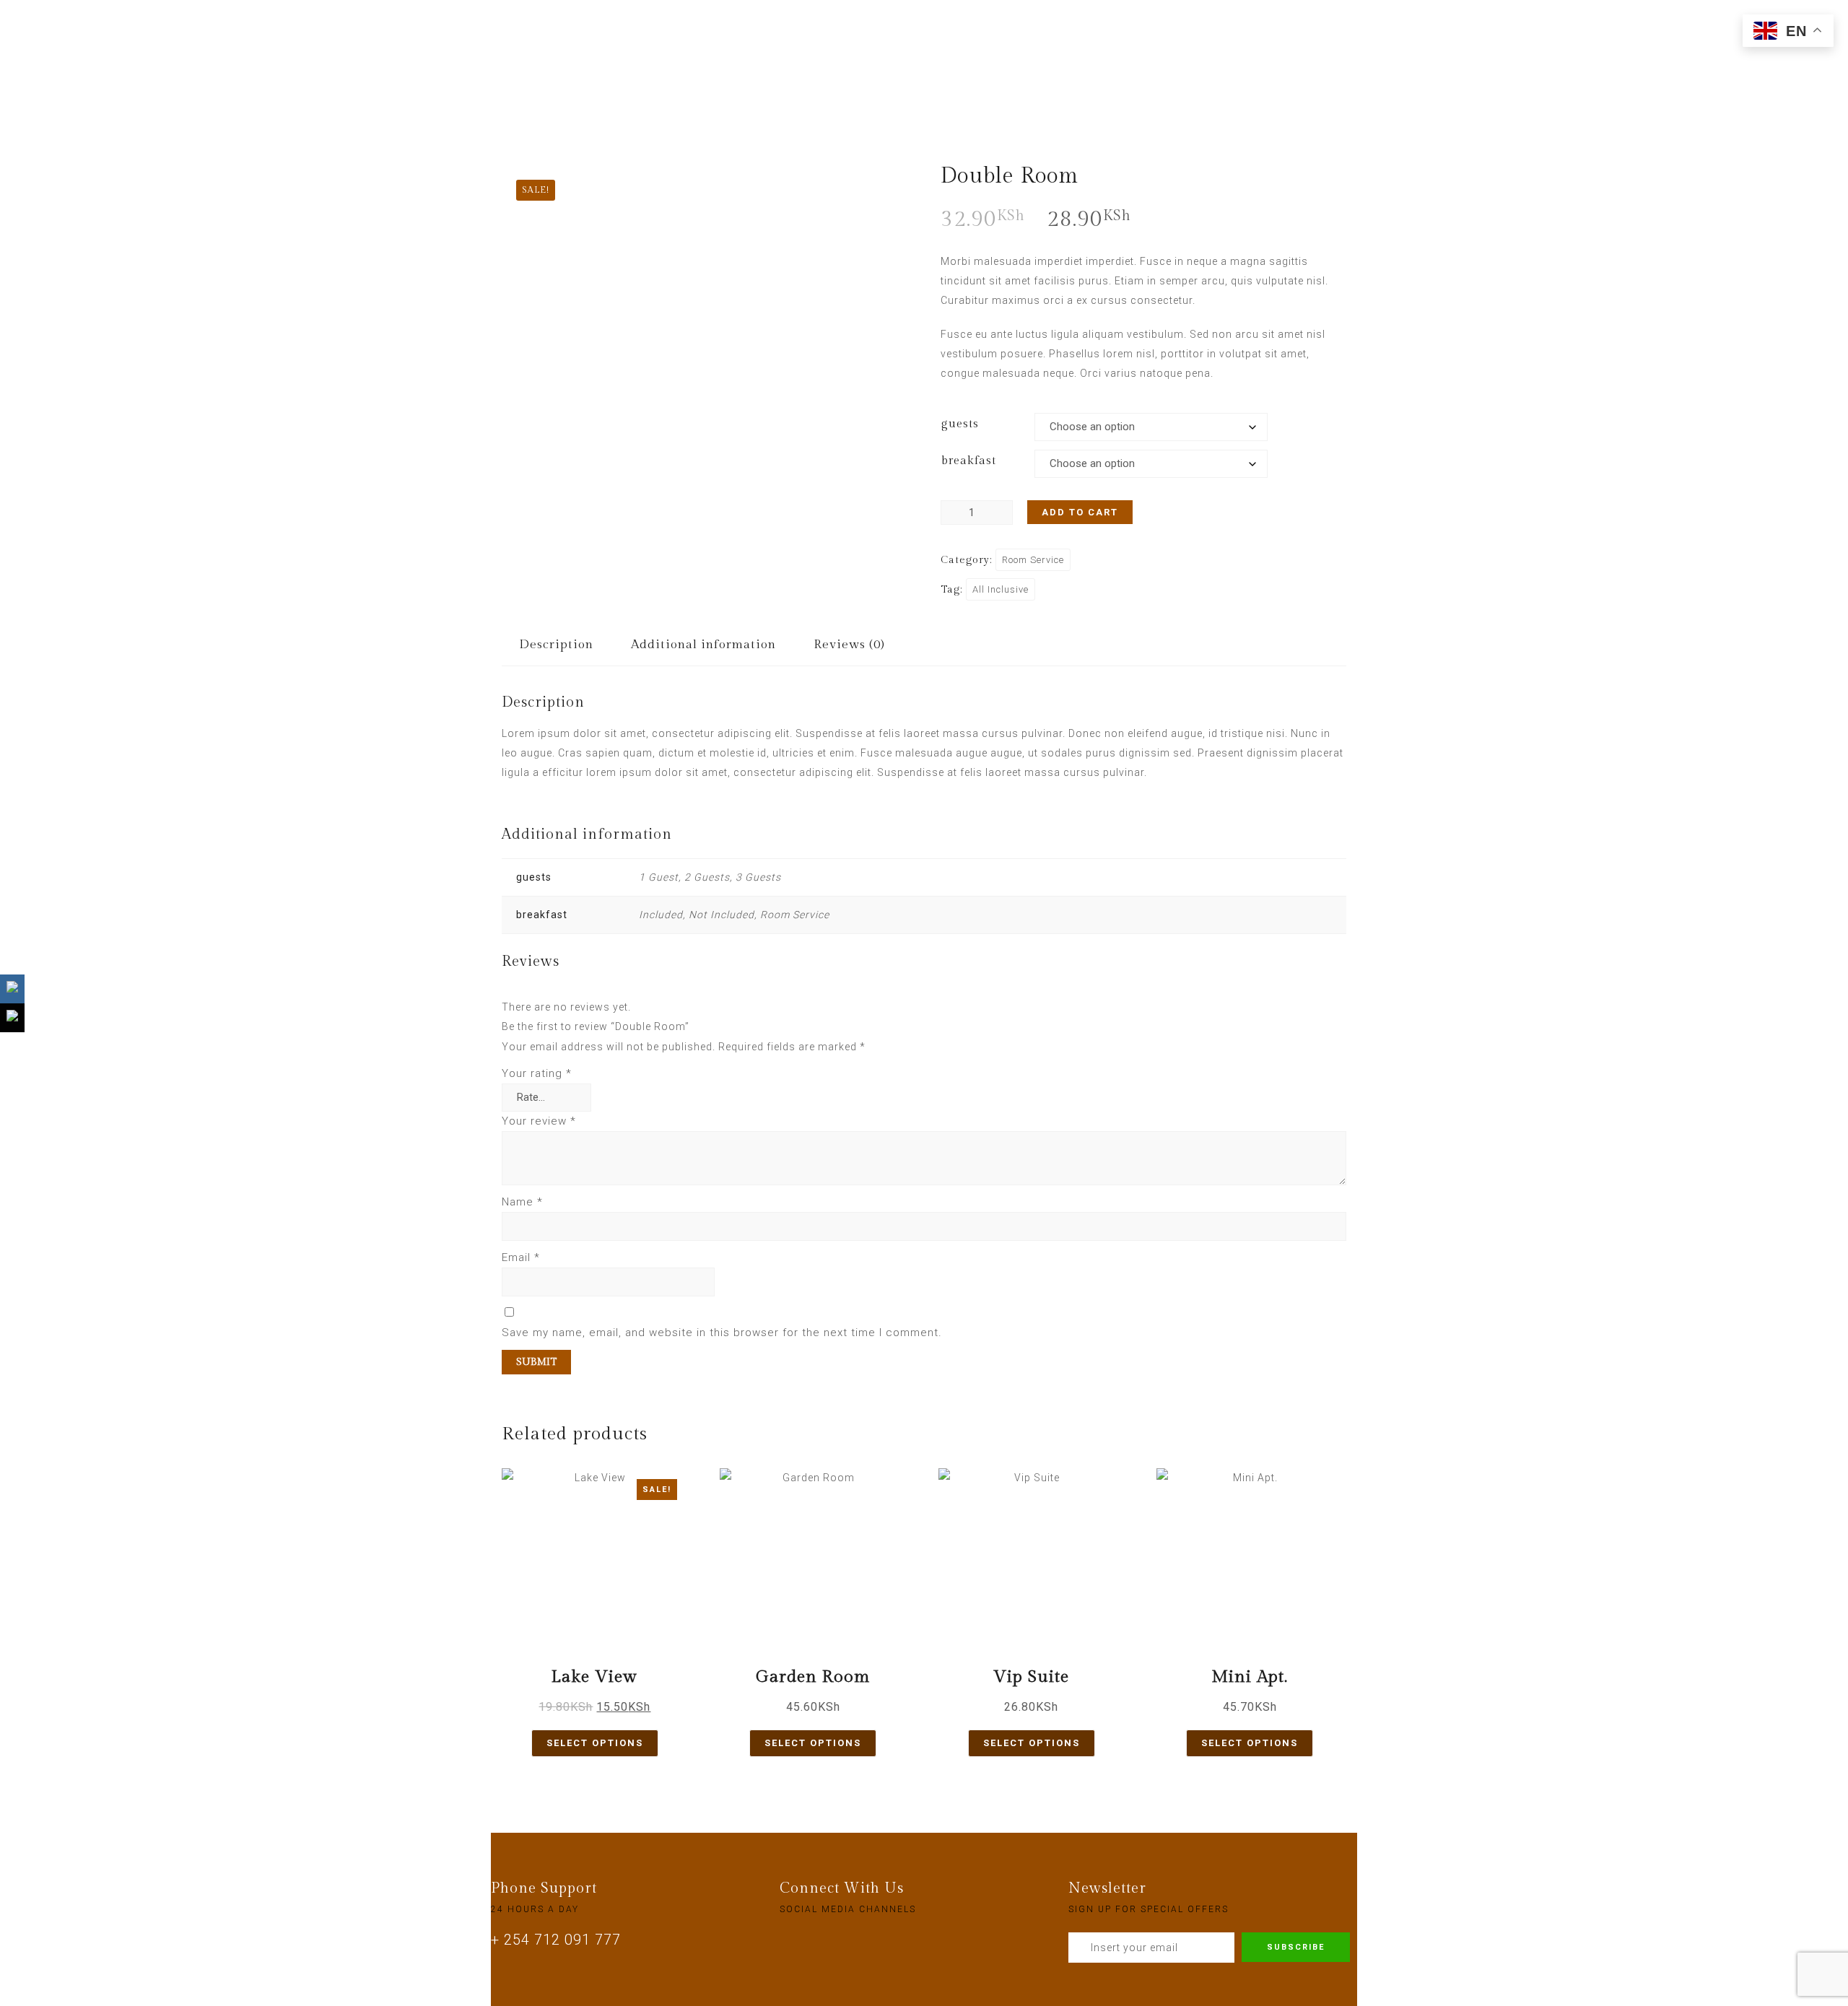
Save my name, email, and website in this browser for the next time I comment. (722, 1333)
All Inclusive (1001, 589)
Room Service (1033, 560)
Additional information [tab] (703, 645)
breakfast (969, 461)
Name (522, 1202)
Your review (539, 1121)
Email (521, 1257)
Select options (595, 1743)
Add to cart (1080, 512)
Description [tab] (556, 645)
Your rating (537, 1073)
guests (960, 424)
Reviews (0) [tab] (849, 645)
